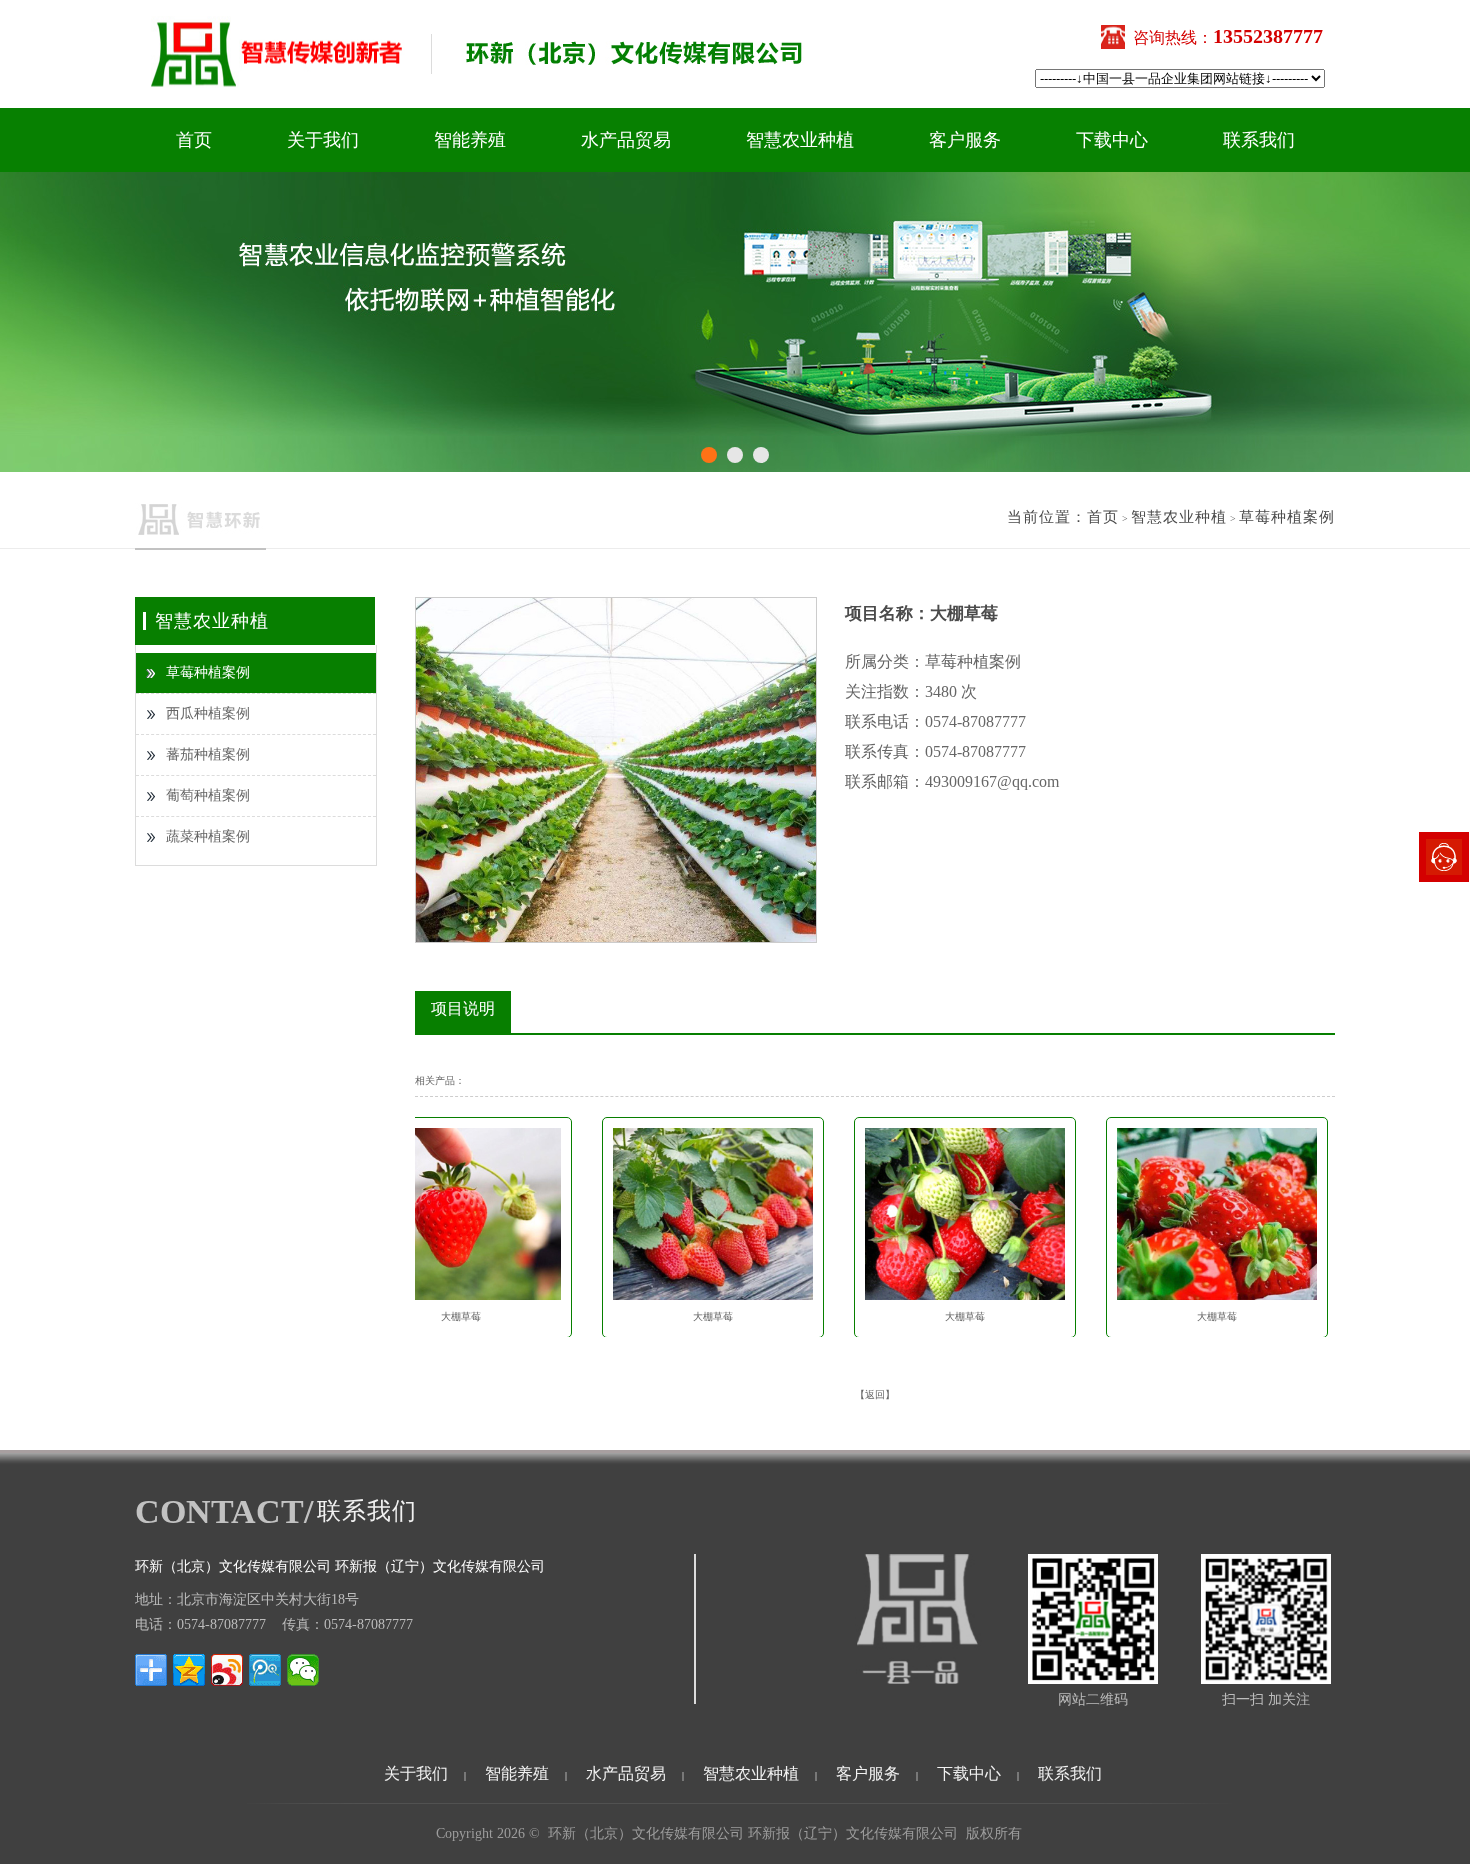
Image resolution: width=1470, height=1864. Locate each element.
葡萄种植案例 (208, 795)
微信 (303, 1670)
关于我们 (323, 140)
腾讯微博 (265, 1670)
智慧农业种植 (800, 140)
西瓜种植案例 (208, 713)
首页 (194, 140)
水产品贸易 (626, 140)
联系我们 (1259, 140)
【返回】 (875, 1394)
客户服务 (965, 140)
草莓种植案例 (208, 672)
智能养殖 (470, 140)
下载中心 (1112, 140)
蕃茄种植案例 (208, 754)
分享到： (151, 1670)
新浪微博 (227, 1670)
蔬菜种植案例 (208, 836)
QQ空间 (189, 1670)
